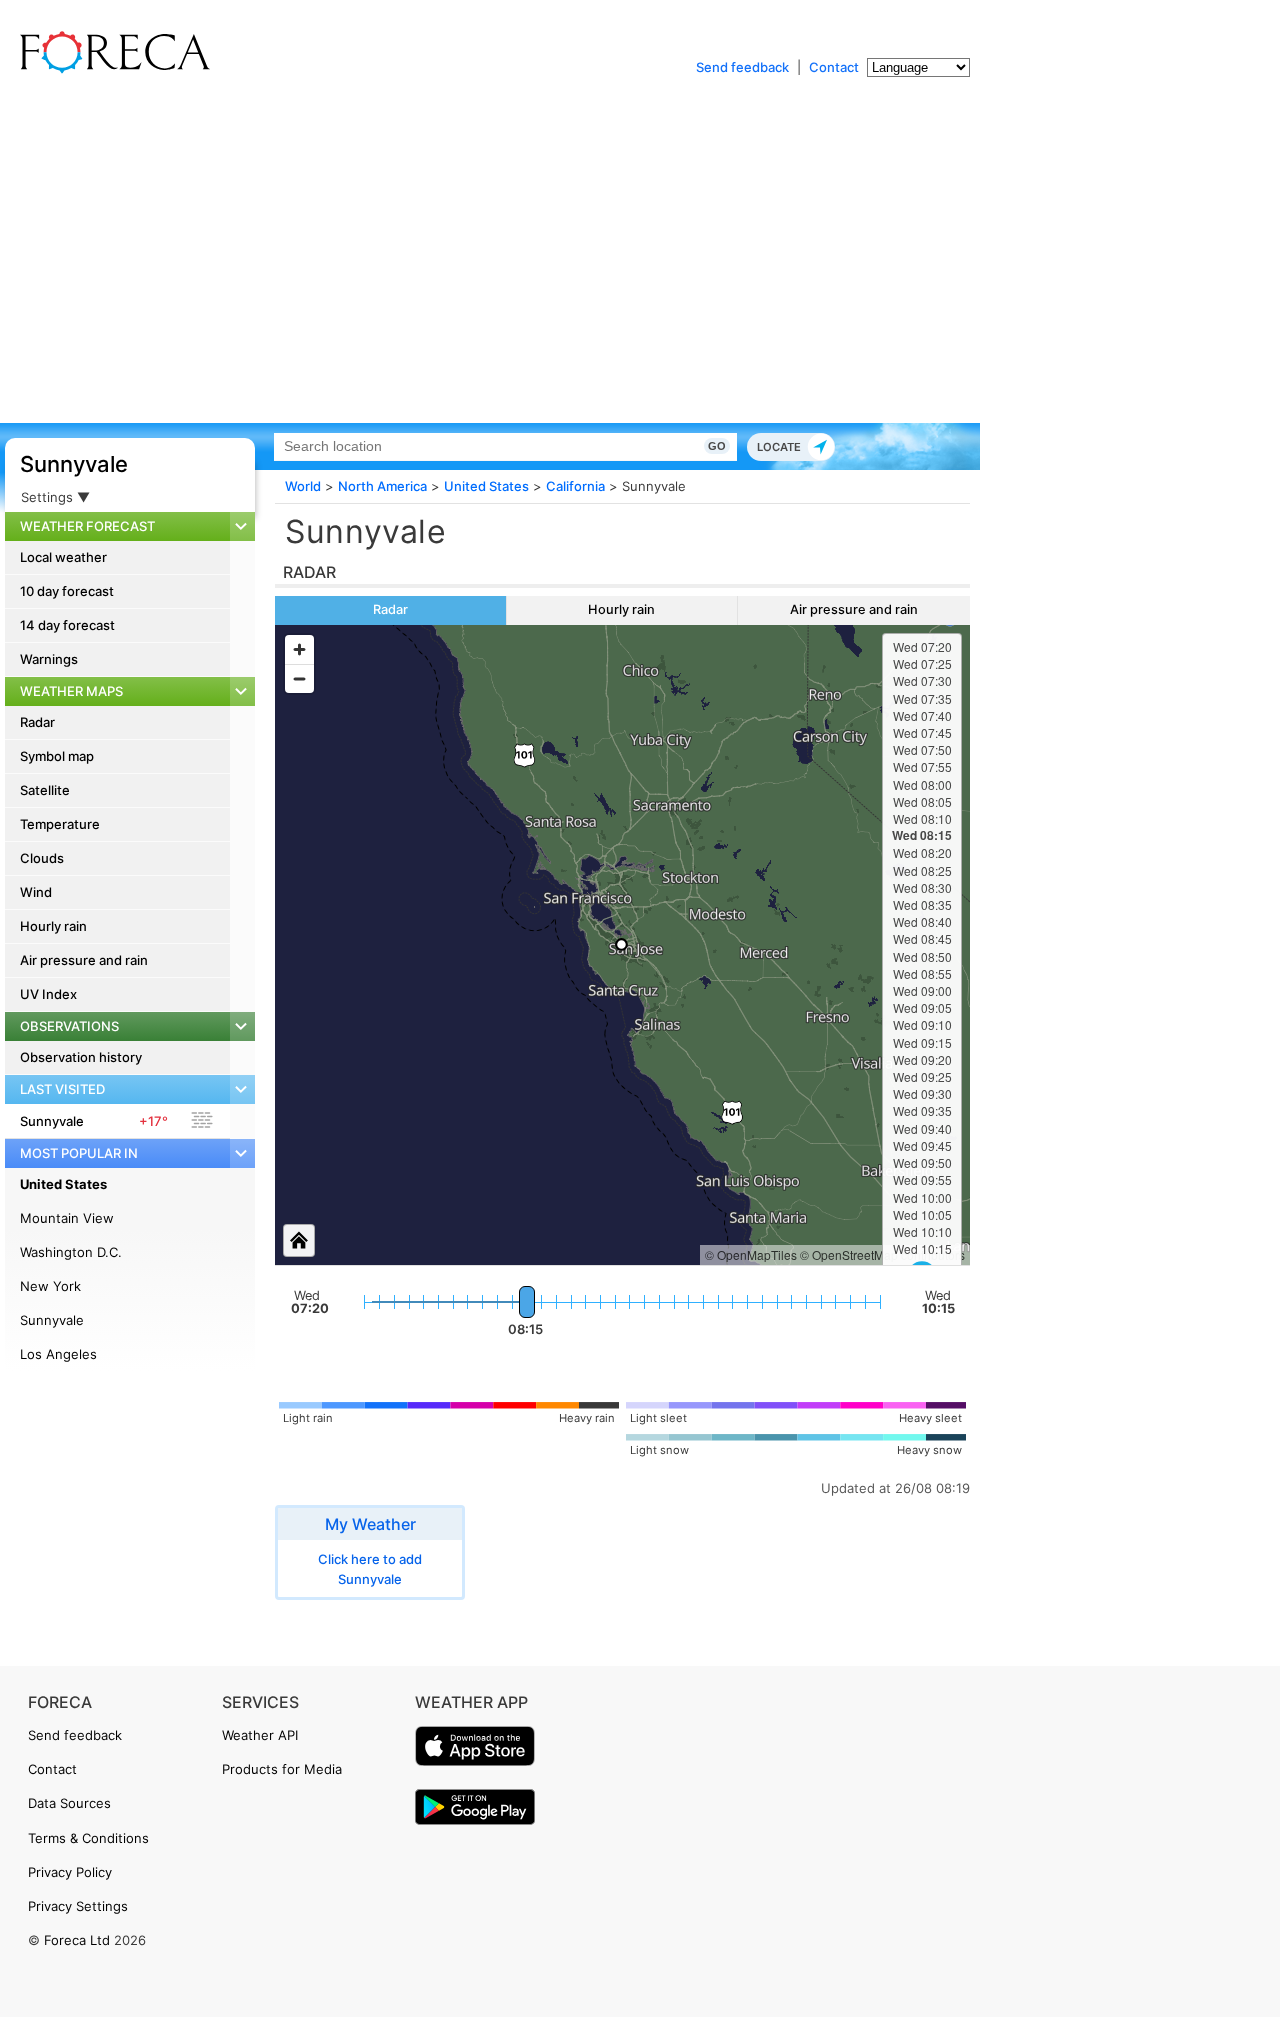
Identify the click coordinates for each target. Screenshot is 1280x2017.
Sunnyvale (74, 464)
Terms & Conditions (88, 1838)
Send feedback (742, 67)
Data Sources (69, 1803)
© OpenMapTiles (751, 1254)
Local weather (63, 557)
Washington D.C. (71, 1252)
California (575, 486)
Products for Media (282, 1769)
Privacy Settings (78, 1906)
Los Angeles (58, 1354)
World (303, 486)
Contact (834, 67)
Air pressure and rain (84, 960)
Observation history (81, 1057)
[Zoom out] (299, 678)
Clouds (42, 858)
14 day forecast (67, 625)
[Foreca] (110, 70)
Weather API (260, 1735)
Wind (36, 892)
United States (63, 1184)
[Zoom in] (299, 649)
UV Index (48, 994)
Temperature (60, 824)
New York (50, 1286)
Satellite (45, 790)
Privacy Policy (70, 1872)
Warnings (49, 659)
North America (382, 486)
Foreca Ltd (77, 1940)
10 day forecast (67, 591)
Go (717, 446)
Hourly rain (53, 926)
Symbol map (57, 756)
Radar (37, 722)
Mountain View (67, 1218)
